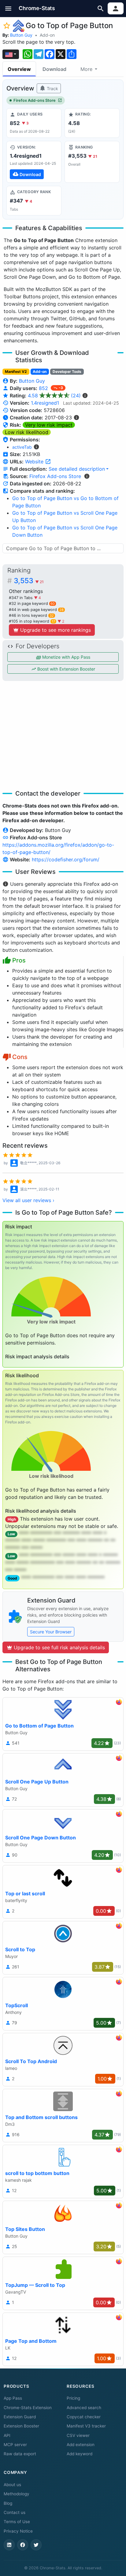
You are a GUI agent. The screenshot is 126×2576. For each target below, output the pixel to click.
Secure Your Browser (51, 1632)
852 (44, 388)
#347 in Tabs (21, 598)
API (7, 2435)
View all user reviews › (28, 1200)
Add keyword (80, 2454)
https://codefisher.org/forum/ (66, 859)
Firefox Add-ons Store (35, 100)
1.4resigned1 (45, 403)
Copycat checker (84, 2417)
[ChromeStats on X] (36, 2545)
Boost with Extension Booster (66, 669)
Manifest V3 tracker (86, 2426)
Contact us (15, 2512)
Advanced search (84, 2408)
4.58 (54, 396)
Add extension (81, 2445)
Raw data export (20, 2454)
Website (35, 462)
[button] (8, 8)
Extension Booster (21, 2426)
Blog (8, 2503)
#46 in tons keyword (31, 615)
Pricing (73, 2398)
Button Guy (21, 35)
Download (54, 69)
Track (52, 88)
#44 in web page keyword (36, 610)
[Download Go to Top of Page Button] (34, 162)
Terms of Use (17, 2522)
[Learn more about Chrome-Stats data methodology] (87, 476)
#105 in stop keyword (32, 621)
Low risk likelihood (27, 432)
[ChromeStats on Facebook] (23, 2545)
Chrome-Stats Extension (28, 2408)
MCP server (15, 2445)
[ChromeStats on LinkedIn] (9, 2545)
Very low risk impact (49, 425)
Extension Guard (20, 2417)
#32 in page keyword (32, 604)
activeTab (22, 447)
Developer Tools (67, 372)
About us (12, 2485)
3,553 (29, 581)
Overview (19, 69)
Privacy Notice (18, 2531)
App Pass (13, 2398)
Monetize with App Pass (66, 657)
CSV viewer (78, 2435)
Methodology (17, 2494)
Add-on (47, 35)
